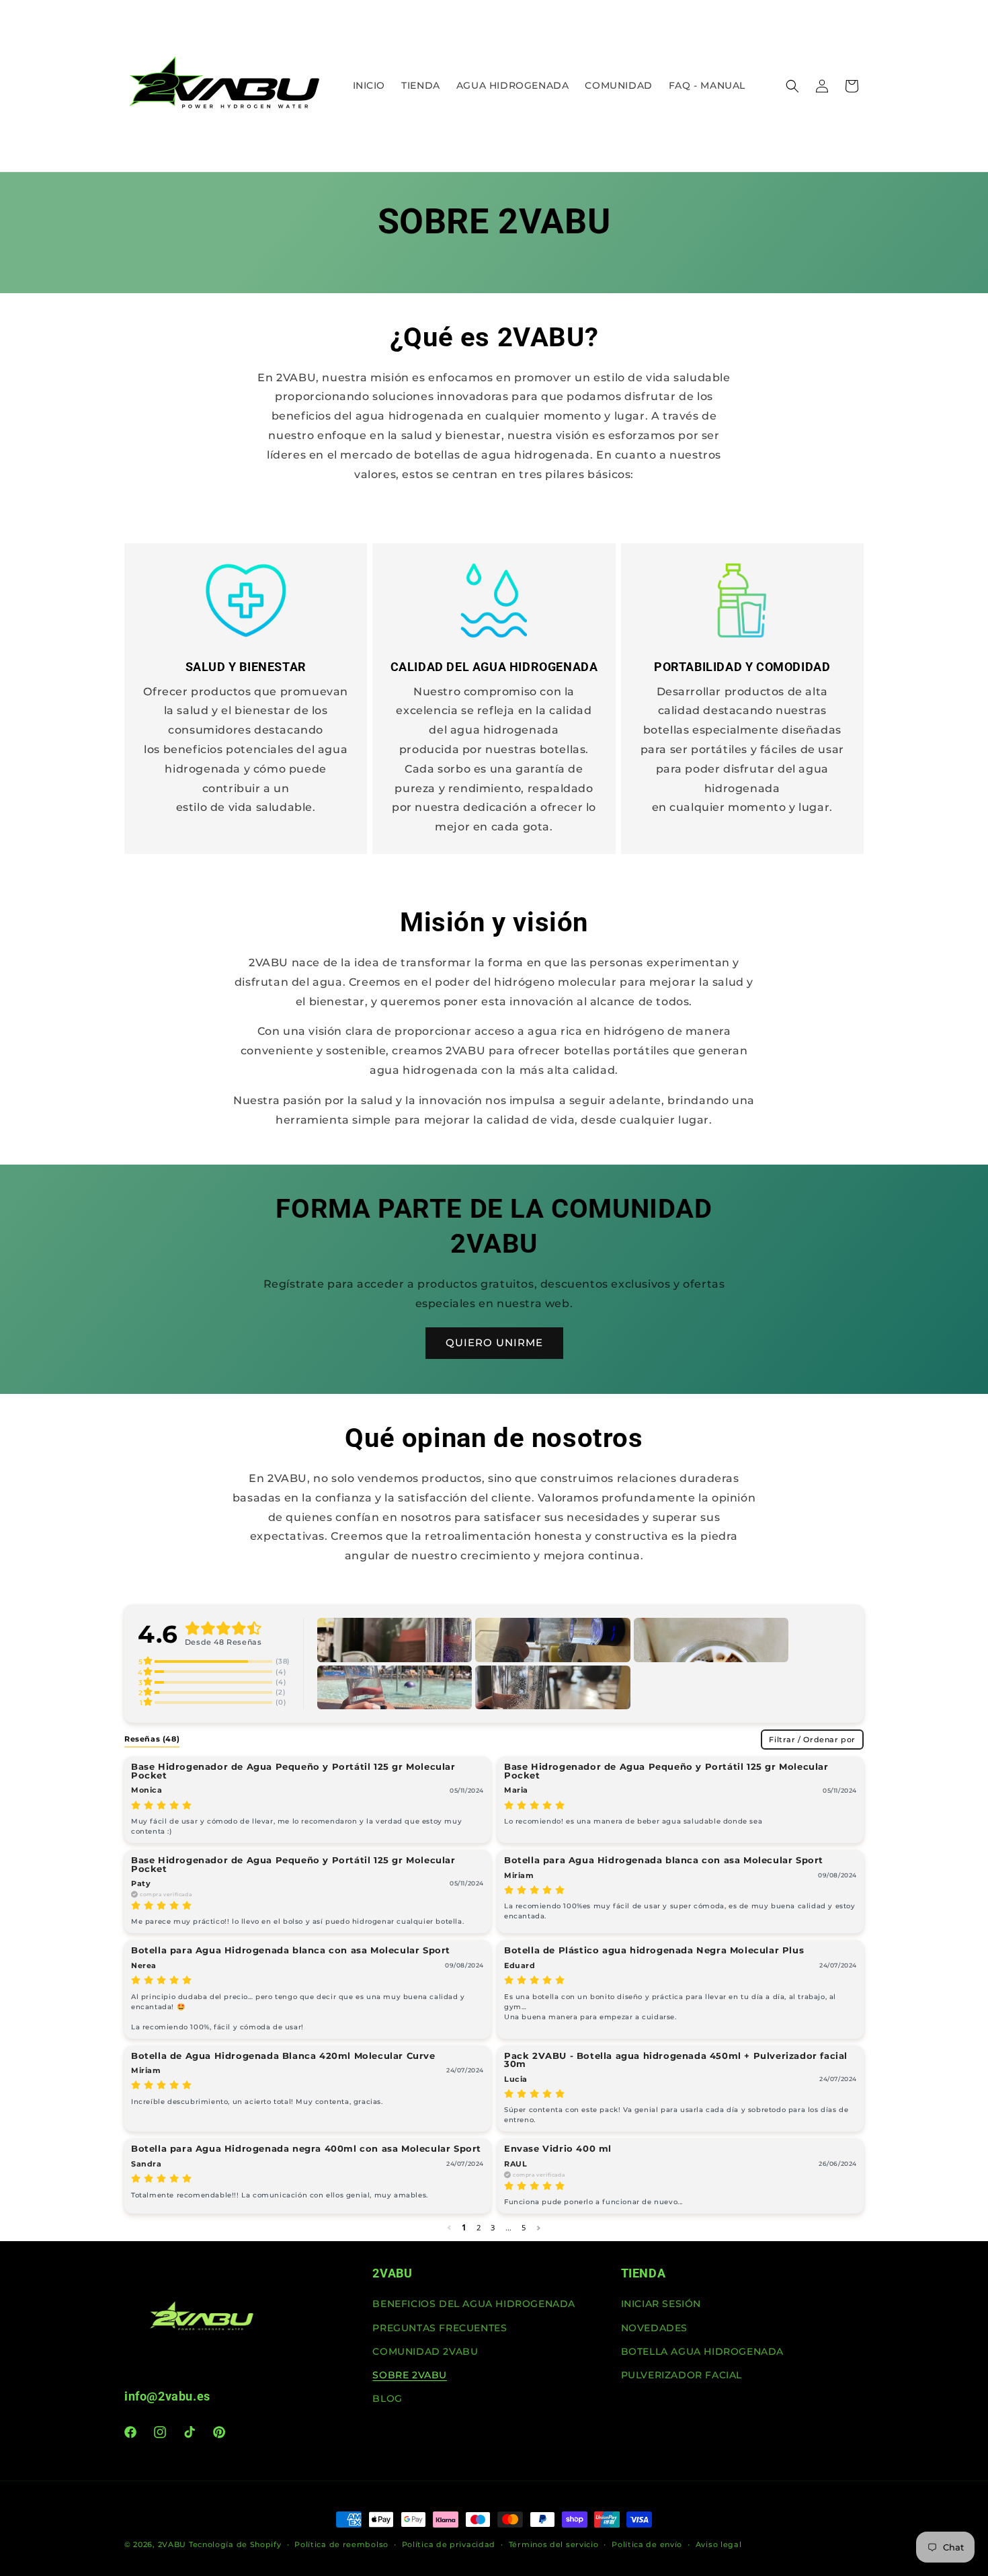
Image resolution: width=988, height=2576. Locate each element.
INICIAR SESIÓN (661, 2304)
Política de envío (647, 2544)
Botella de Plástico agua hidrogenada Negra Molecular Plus (654, 1950)
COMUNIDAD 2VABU (425, 2351)
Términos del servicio (554, 2544)
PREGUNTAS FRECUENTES (440, 2328)
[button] (792, 86)
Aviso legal (719, 2544)
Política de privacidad (449, 2544)
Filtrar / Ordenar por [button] (812, 1740)
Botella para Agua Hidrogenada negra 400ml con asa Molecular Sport (306, 2149)
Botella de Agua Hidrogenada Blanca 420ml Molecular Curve (283, 2056)
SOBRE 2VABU (410, 2375)
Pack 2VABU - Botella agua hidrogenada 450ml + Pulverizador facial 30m (676, 2060)
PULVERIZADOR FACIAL (682, 2375)
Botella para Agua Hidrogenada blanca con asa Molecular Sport (664, 1860)
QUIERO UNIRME (494, 1342)
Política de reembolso (341, 2544)
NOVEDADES (654, 2328)
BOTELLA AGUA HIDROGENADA (702, 2351)
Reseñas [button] (152, 1739)
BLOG (387, 2399)
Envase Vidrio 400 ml (558, 2149)
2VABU (172, 2544)
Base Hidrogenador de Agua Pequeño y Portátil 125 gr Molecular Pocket (293, 1771)
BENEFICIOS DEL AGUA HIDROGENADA (474, 2304)
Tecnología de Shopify (235, 2544)
